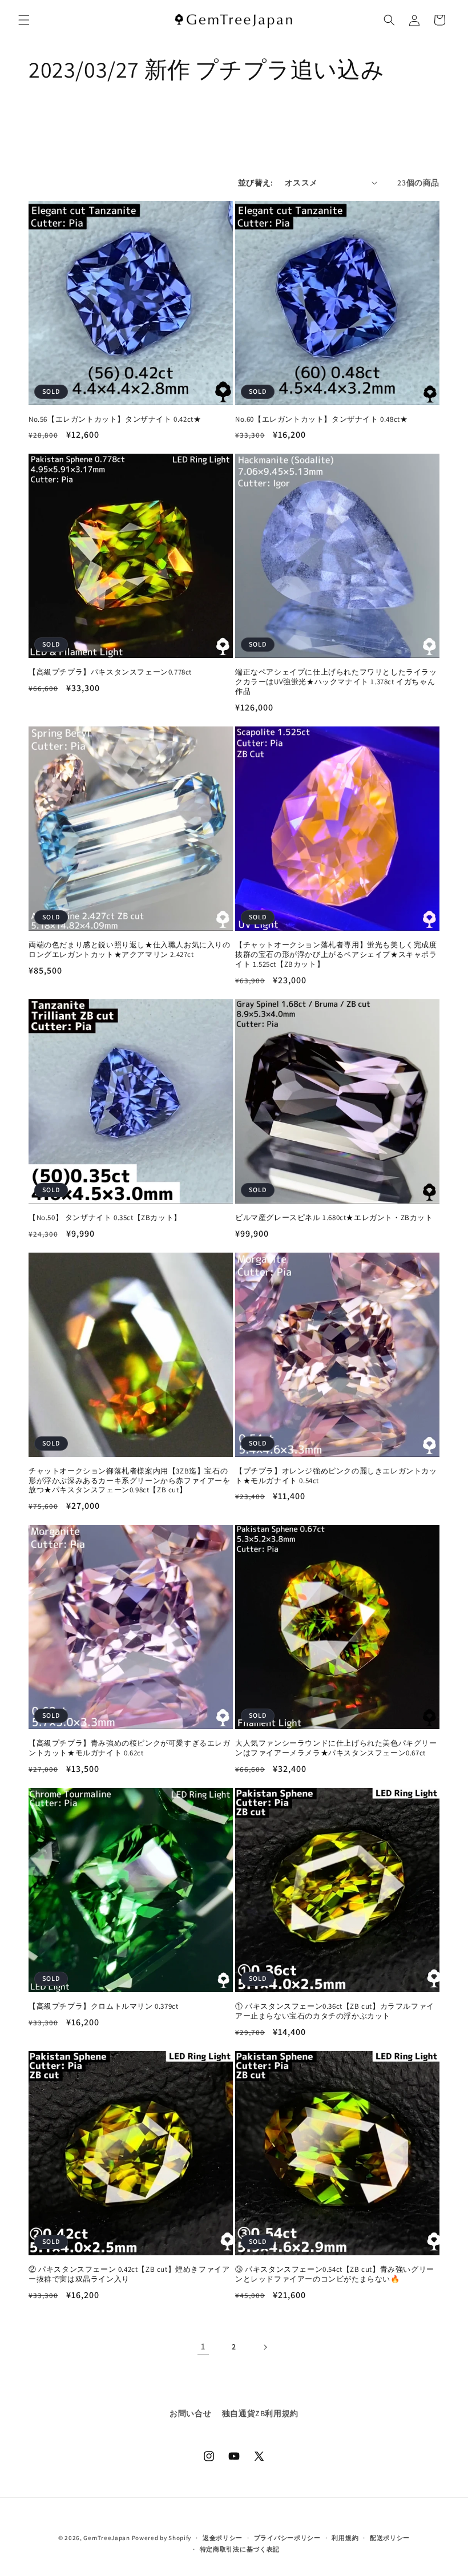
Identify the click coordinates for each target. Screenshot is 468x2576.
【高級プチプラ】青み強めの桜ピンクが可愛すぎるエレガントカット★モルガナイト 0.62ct (130, 1748)
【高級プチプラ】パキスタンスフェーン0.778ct (110, 672)
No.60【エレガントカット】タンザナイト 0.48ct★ (321, 419)
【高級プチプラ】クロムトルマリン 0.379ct (103, 2006)
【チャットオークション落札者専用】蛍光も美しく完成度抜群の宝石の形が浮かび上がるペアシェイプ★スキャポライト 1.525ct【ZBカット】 (336, 955)
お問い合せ (190, 2413)
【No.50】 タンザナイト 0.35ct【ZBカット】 (105, 1218)
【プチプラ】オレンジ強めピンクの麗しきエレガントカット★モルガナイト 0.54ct (336, 1476)
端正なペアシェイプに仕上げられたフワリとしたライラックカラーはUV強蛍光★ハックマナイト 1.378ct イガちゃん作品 (336, 682)
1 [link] (203, 2346)
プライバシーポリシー (287, 2538)
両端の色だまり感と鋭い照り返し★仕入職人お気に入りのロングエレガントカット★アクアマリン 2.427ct (130, 950)
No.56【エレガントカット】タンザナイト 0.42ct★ (115, 419)
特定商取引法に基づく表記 (240, 2549)
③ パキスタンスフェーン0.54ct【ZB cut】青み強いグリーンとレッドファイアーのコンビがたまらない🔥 (335, 2274)
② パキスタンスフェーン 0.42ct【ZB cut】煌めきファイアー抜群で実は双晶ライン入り (129, 2274)
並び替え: (256, 183)
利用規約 (345, 2538)
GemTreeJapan (106, 2538)
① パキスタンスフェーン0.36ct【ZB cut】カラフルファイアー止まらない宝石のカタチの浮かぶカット (335, 2011)
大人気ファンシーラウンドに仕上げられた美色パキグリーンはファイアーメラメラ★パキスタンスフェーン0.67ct (336, 1748)
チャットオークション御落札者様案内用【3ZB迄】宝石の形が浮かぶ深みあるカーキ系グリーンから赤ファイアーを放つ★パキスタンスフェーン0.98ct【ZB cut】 (130, 1481)
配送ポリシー (390, 2538)
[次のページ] (265, 2347)
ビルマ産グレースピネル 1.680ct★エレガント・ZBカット (334, 1218)
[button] (24, 20)
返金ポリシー (223, 2538)
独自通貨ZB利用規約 (260, 2413)
